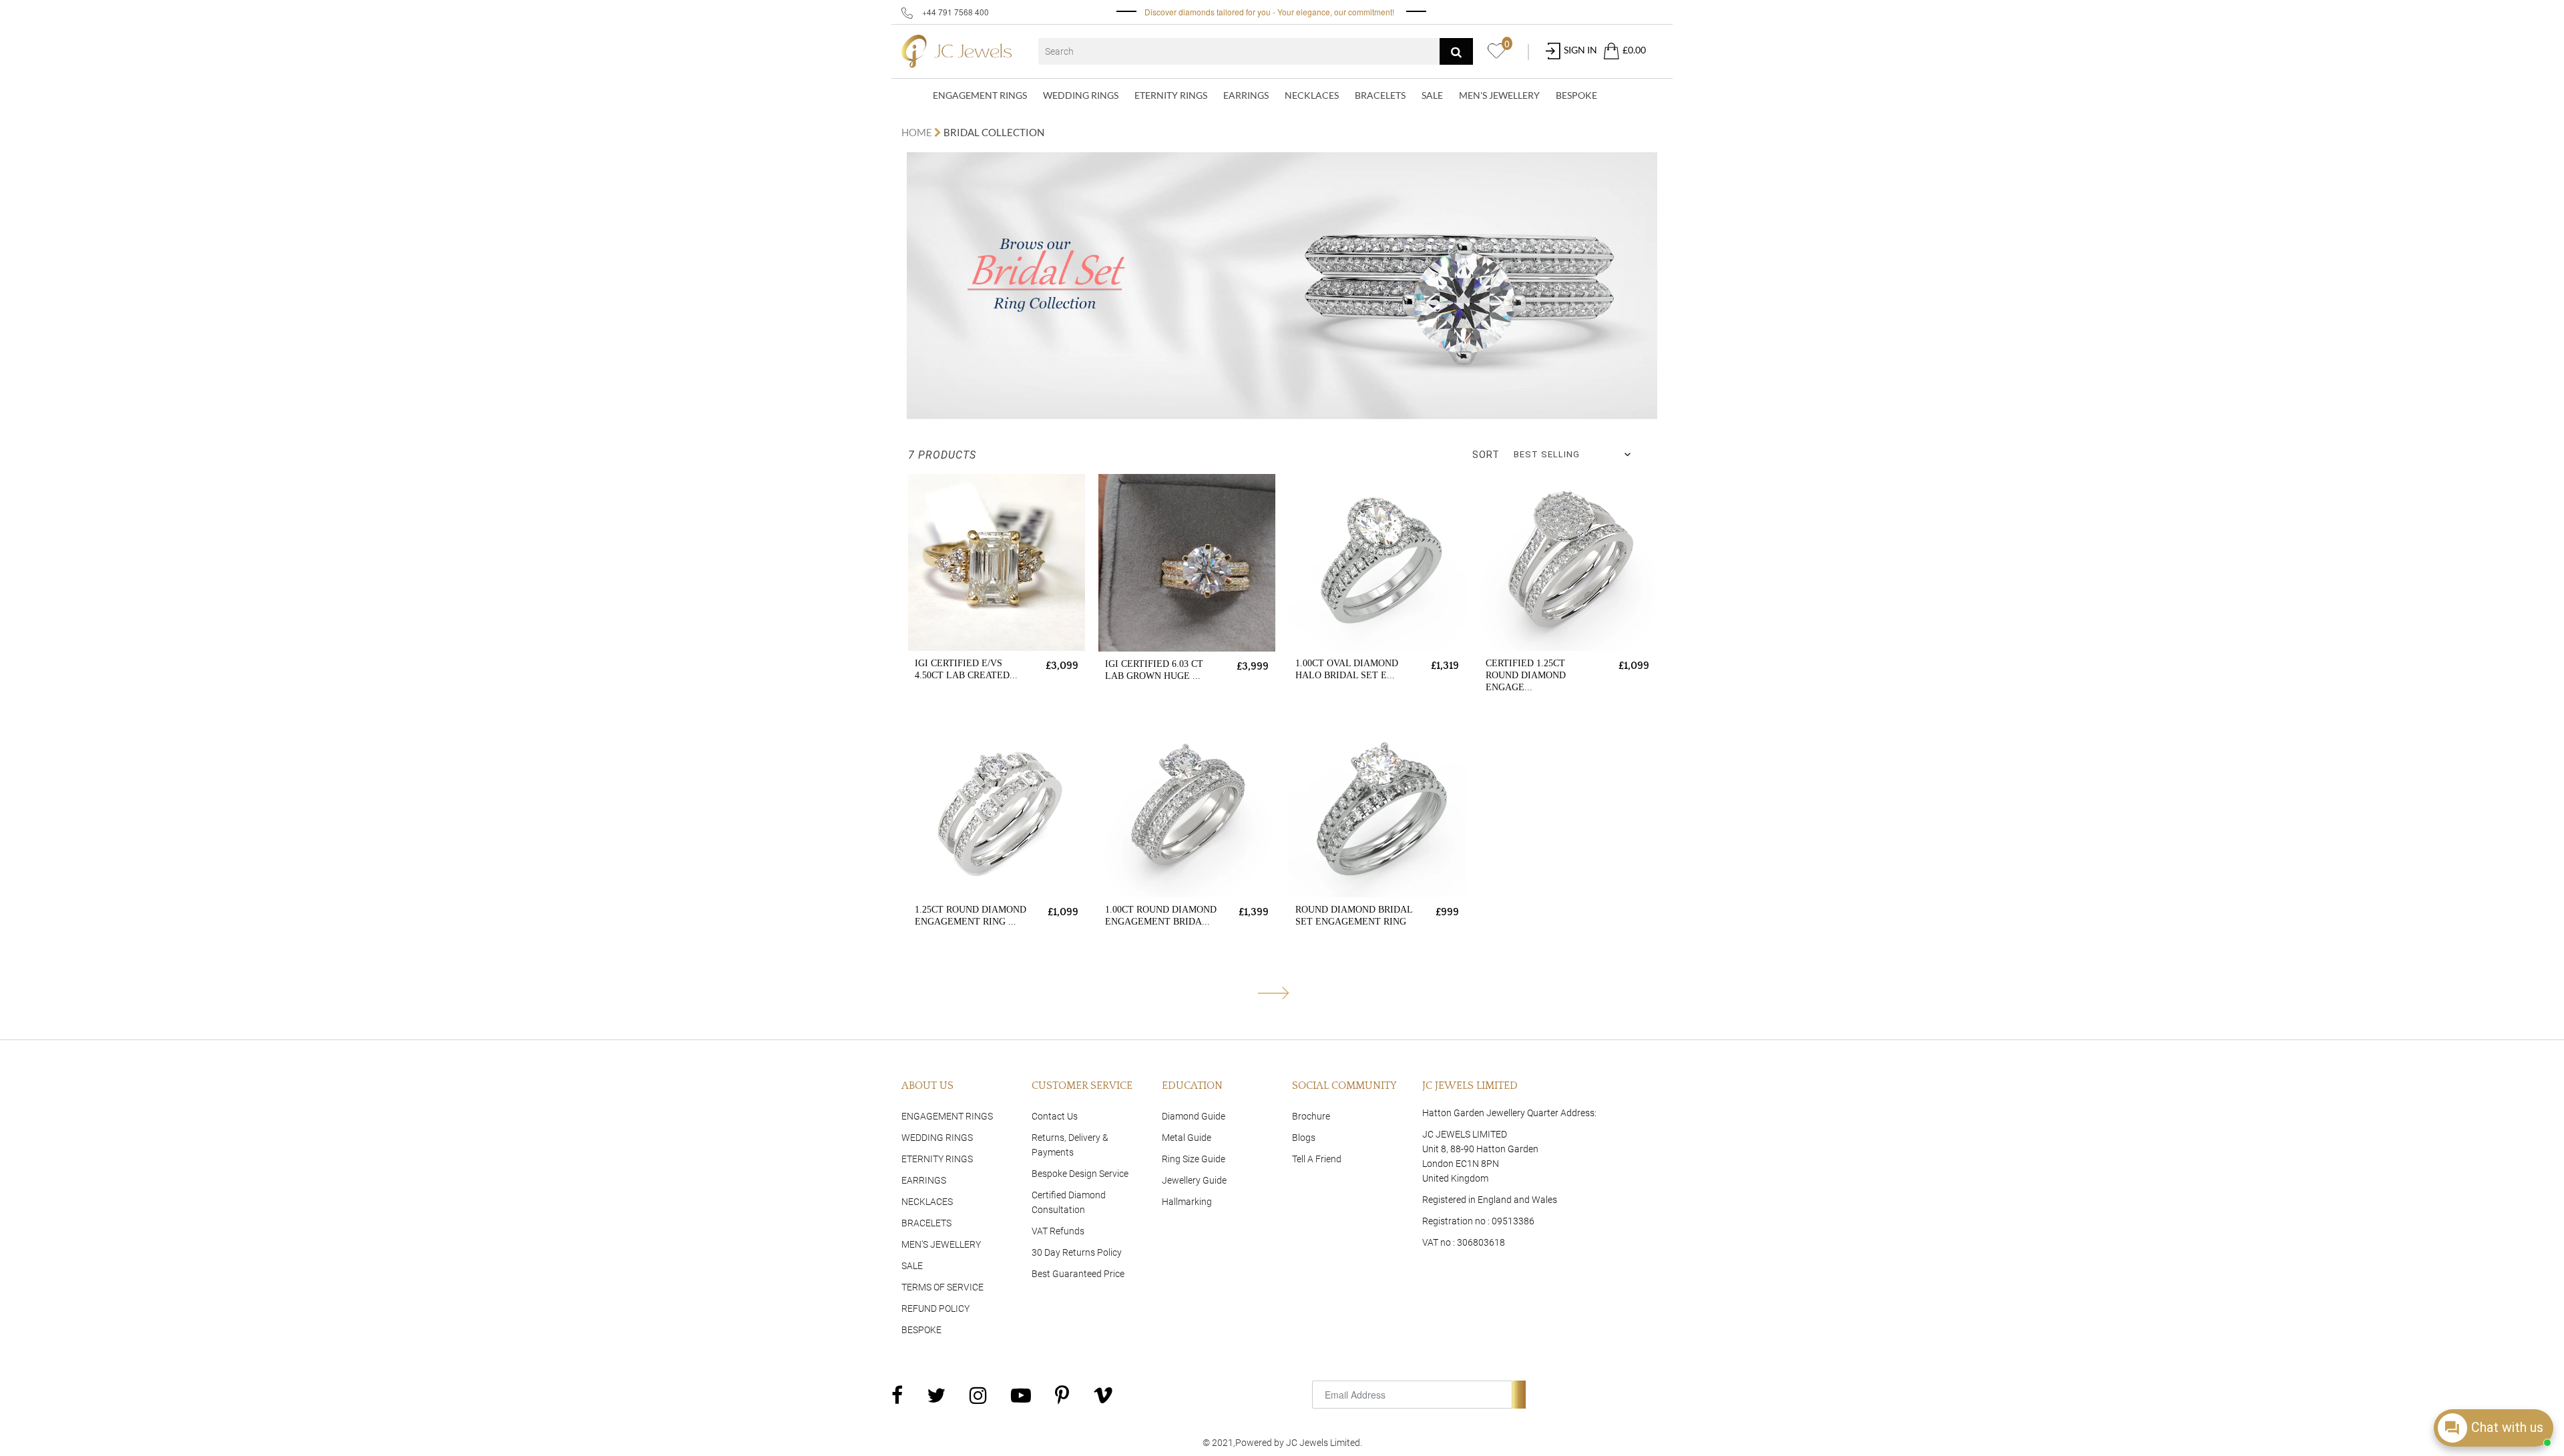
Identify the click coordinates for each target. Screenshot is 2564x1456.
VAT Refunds (1058, 1231)
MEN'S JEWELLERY (1499, 95)
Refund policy (935, 1308)
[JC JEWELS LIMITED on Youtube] (1021, 1395)
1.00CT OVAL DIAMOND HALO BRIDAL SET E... (1347, 669)
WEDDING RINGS (1081, 95)
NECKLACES (1312, 95)
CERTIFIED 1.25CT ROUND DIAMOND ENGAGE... (1526, 675)
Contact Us (1055, 1116)
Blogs (1304, 1138)
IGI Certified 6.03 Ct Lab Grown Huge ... (1154, 670)
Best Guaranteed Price (1078, 1274)
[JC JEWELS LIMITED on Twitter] (936, 1395)
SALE (1432, 95)
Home (918, 132)
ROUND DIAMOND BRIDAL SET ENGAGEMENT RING (1354, 916)
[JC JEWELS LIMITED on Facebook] (897, 1395)
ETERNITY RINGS (1171, 95)
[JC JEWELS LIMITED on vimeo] (1103, 1395)
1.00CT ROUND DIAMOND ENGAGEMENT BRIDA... (1161, 916)
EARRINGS (1246, 95)
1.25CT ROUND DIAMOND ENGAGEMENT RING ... (971, 916)
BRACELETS (1380, 95)
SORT (1486, 455)
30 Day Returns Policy (1077, 1252)
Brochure (1311, 1116)
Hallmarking (1187, 1202)
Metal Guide (1187, 1138)
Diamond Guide (1194, 1116)
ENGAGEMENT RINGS (980, 95)
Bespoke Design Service (1080, 1174)
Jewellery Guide (1194, 1180)
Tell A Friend (1317, 1159)
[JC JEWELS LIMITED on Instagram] (978, 1395)
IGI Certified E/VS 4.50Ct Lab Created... (966, 669)
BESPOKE (1576, 95)
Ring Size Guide (1194, 1159)
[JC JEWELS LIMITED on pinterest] (1062, 1395)
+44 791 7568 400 (954, 12)
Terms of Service (942, 1287)
